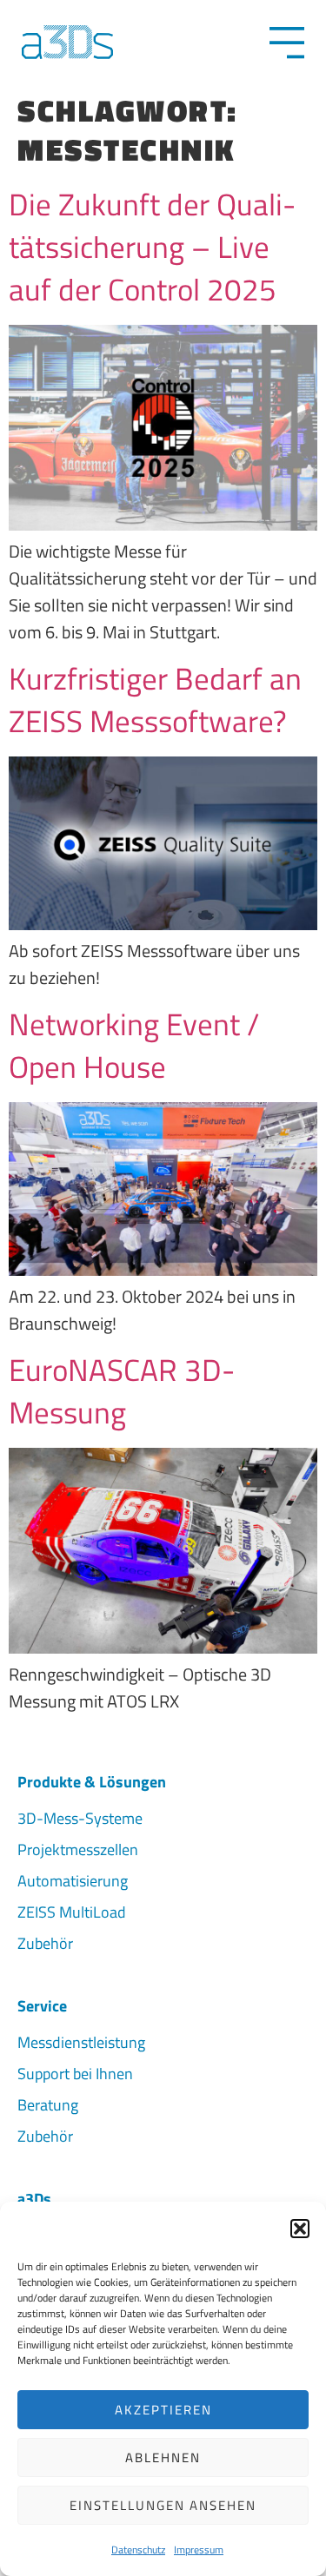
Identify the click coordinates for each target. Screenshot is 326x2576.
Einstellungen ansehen (163, 2505)
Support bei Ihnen (75, 2074)
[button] (300, 2229)
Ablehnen (163, 2457)
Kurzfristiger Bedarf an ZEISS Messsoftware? (155, 700)
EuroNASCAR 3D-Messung (122, 1391)
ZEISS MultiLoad (72, 1912)
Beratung (48, 2105)
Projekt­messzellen (78, 1849)
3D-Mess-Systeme (80, 1818)
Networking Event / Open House (134, 1045)
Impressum (199, 2550)
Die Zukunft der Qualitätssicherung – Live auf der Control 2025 (152, 247)
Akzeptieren (163, 2410)
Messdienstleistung (81, 2042)
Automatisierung (73, 1881)
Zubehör (45, 1943)
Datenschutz (138, 2550)
